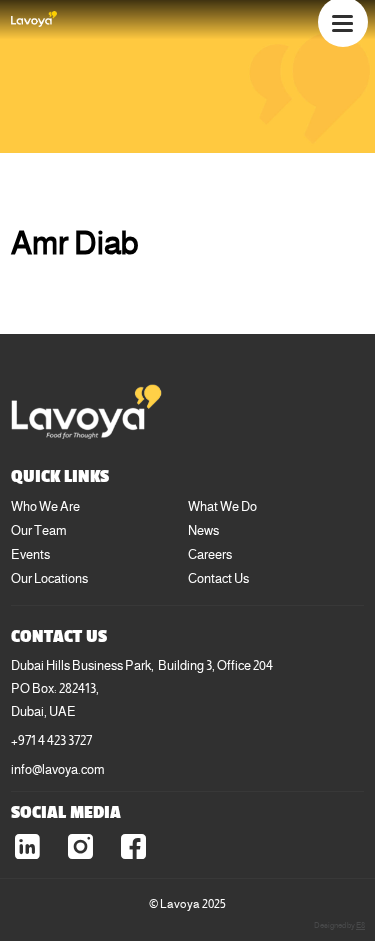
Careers (210, 554)
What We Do (222, 506)
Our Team (39, 530)
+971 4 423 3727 (51, 740)
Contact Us (218, 578)
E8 (360, 925)
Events (30, 554)
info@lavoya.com (58, 769)
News (203, 530)
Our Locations (49, 578)
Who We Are (45, 506)
